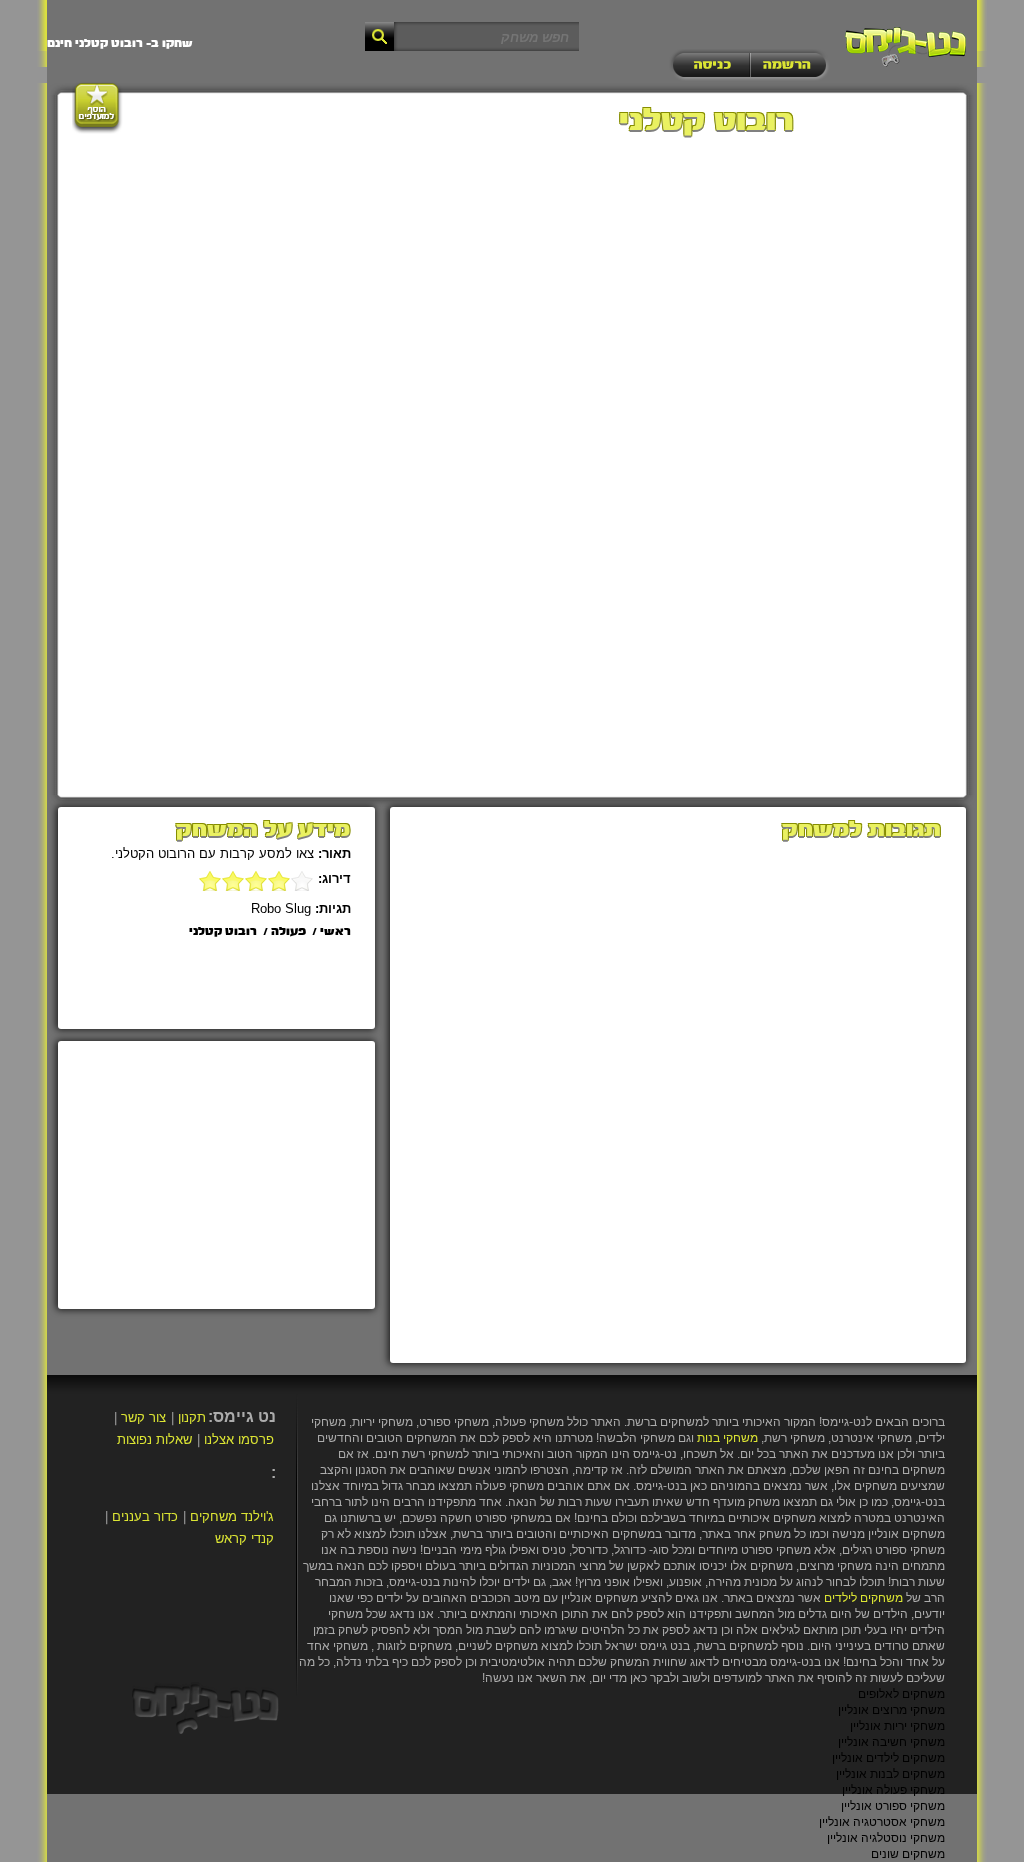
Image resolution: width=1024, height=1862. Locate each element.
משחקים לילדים (863, 1598)
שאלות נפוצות (154, 1439)
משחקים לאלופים (901, 1694)
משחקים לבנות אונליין (890, 1774)
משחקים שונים (908, 1854)
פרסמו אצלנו (239, 1439)
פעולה (288, 932)
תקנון (192, 1417)
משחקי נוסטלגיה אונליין (886, 1838)
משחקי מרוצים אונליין (891, 1710)
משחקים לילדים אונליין (888, 1758)
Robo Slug (281, 908)
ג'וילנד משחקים (232, 1516)
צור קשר (143, 1417)
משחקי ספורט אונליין (893, 1806)
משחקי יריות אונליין (897, 1726)
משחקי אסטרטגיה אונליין (882, 1822)
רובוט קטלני (223, 932)
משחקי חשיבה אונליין (891, 1742)
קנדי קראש (244, 1538)
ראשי (335, 932)
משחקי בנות (727, 1438)
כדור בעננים (145, 1516)
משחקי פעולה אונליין (893, 1790)
